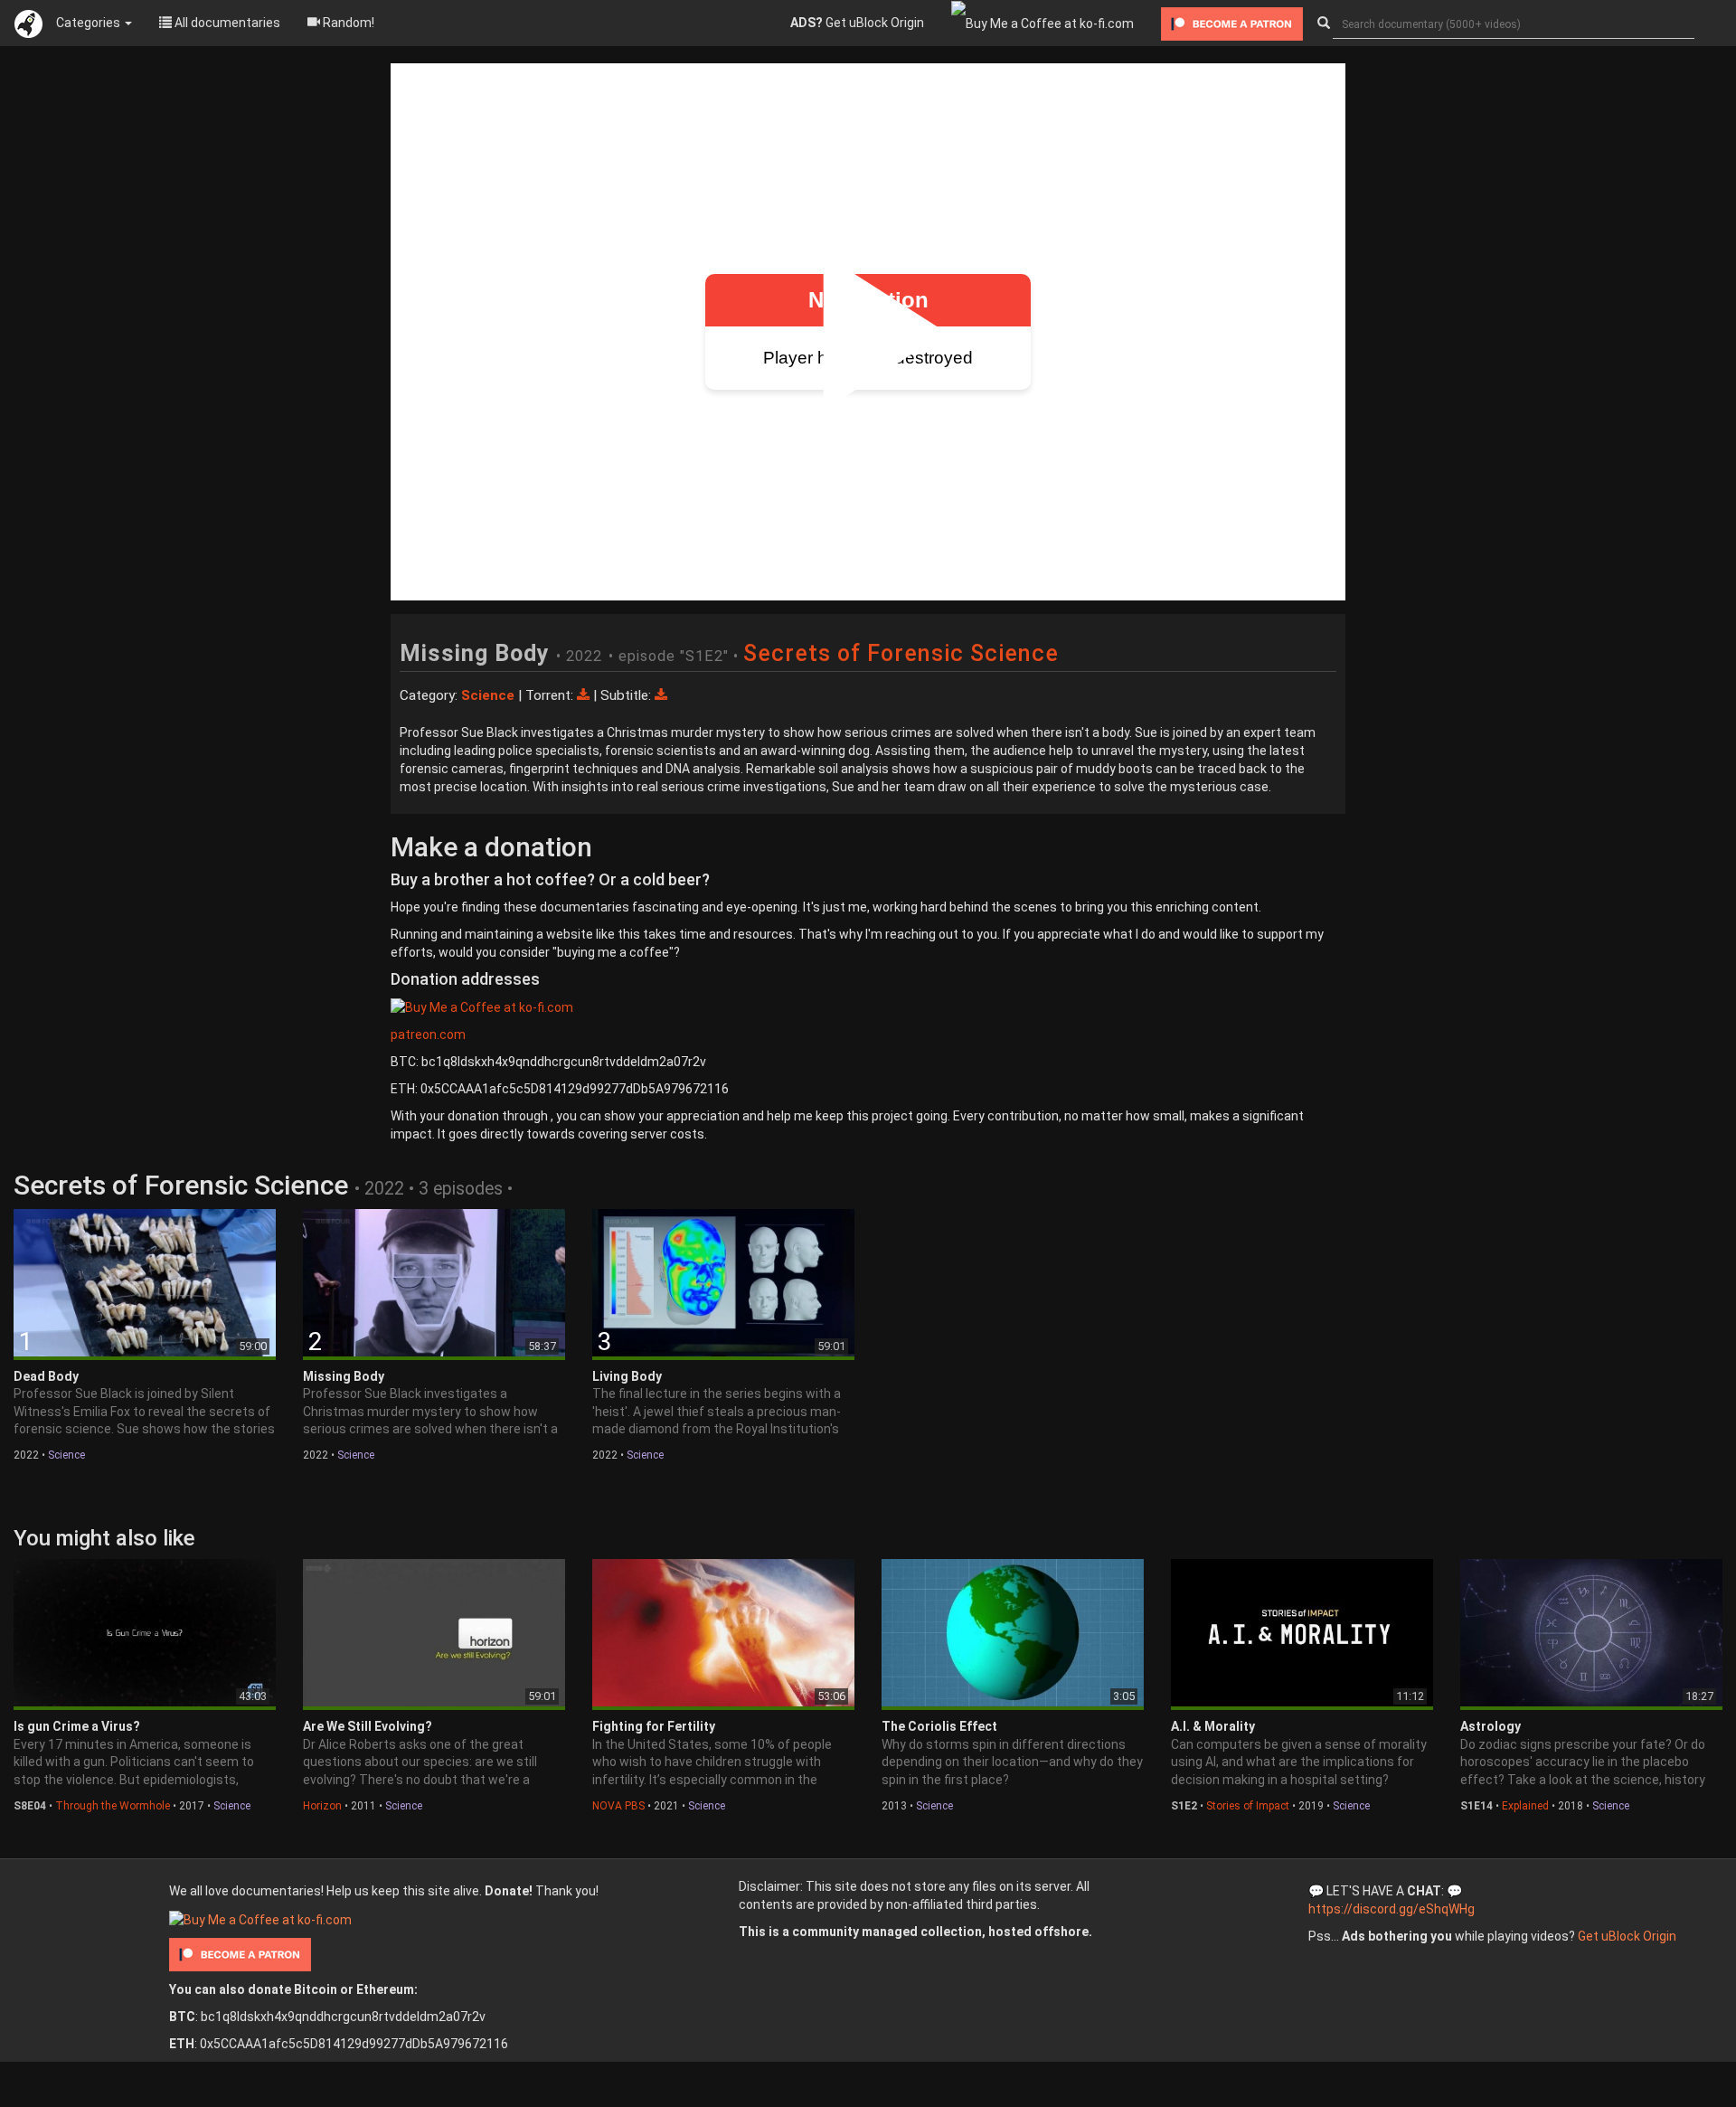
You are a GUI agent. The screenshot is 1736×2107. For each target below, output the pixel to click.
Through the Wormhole (113, 1806)
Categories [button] (90, 23)
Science (66, 1455)
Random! (347, 23)
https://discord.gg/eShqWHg (1392, 1909)
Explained (1525, 1806)
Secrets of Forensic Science (901, 653)
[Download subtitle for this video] (661, 695)
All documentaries (226, 23)
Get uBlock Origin (857, 23)
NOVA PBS (618, 1806)
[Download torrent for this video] (585, 695)
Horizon (322, 1806)
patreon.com (428, 1035)
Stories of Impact (1248, 1806)
